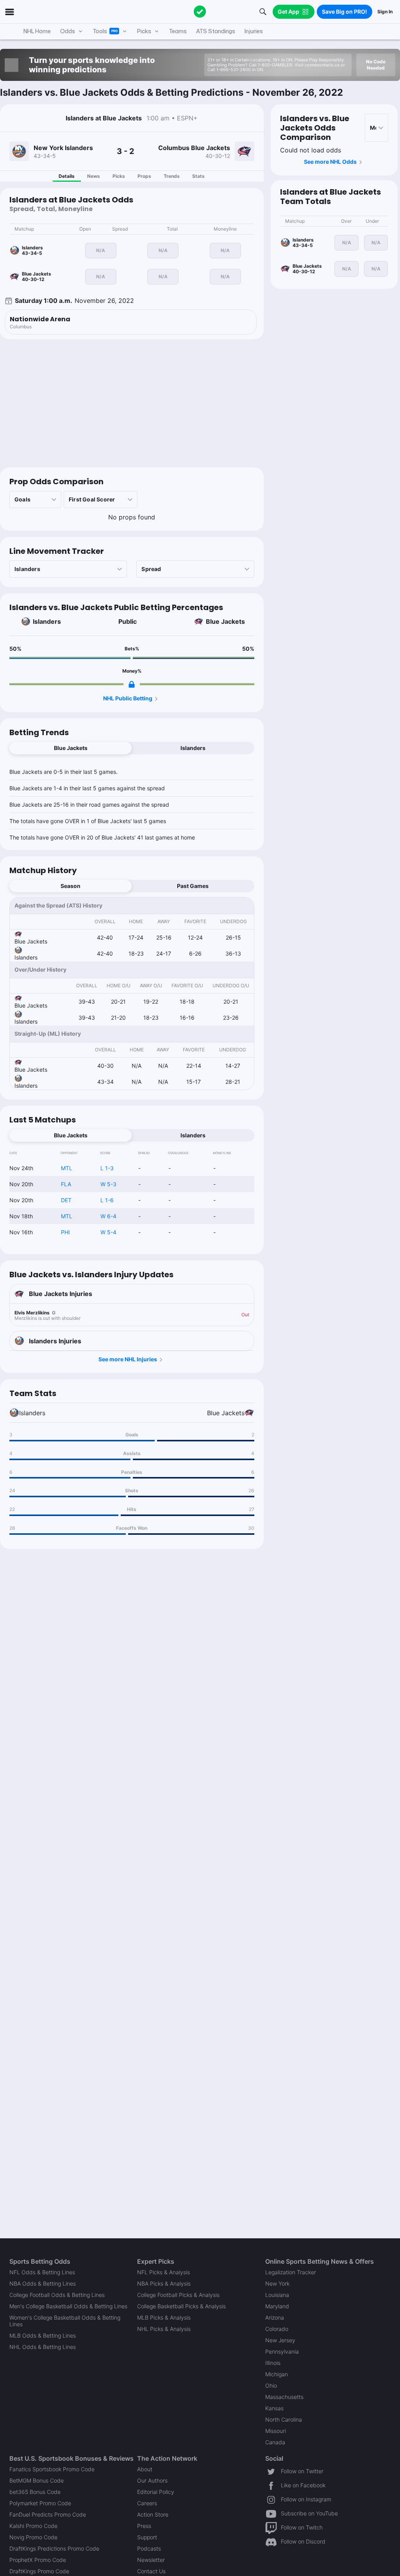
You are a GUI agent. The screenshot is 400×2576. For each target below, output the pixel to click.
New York (277, 2283)
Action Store (153, 2514)
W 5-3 (108, 1184)
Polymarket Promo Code (40, 2503)
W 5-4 (108, 1232)
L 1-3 (107, 1168)
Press (144, 2526)
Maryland (277, 2306)
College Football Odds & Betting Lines (57, 2295)
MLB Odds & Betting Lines (43, 2335)
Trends (172, 176)
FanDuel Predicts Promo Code (48, 2514)
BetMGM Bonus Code (37, 2480)
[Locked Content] (132, 684)
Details (67, 176)
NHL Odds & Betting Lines (43, 2347)
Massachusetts (284, 2397)
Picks (119, 176)
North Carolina (284, 2419)
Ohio (271, 2385)
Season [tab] (71, 886)
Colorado (277, 2329)
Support (147, 2537)
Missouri (276, 2431)
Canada (275, 2442)
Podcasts (149, 2548)
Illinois (273, 2363)
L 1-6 (107, 1200)
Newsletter (151, 2560)
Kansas (274, 2408)
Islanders (47, 621)
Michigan (277, 2374)
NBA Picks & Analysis (164, 2283)
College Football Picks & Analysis (178, 2295)
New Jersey (280, 2340)
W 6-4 (108, 1216)
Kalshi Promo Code (33, 2526)
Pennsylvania (282, 2351)
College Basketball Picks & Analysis (181, 2306)
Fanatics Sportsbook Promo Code (52, 2469)
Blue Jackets (225, 621)
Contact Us (151, 2571)
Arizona (275, 2317)
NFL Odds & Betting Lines (42, 2272)
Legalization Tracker (291, 2272)
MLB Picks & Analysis (164, 2317)
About (145, 2469)
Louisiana (277, 2295)
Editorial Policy (156, 2492)
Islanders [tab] (193, 748)
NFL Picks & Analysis (163, 2272)
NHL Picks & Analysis (164, 2329)
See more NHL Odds (330, 162)
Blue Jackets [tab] (71, 748)
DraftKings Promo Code (39, 2571)
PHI (65, 1232)
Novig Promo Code (33, 2537)
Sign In (385, 12)
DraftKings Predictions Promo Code (54, 2548)
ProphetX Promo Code (38, 2560)
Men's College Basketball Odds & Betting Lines (68, 2306)
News (94, 176)
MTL (67, 1168)
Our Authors (152, 2480)
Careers (147, 2503)
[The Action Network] (200, 12)
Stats (198, 176)
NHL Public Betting (128, 698)
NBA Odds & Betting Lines (43, 2283)
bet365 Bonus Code (35, 2492)
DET (66, 1200)
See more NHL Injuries (128, 1359)
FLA (66, 1184)
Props (144, 176)
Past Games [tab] (193, 886)
